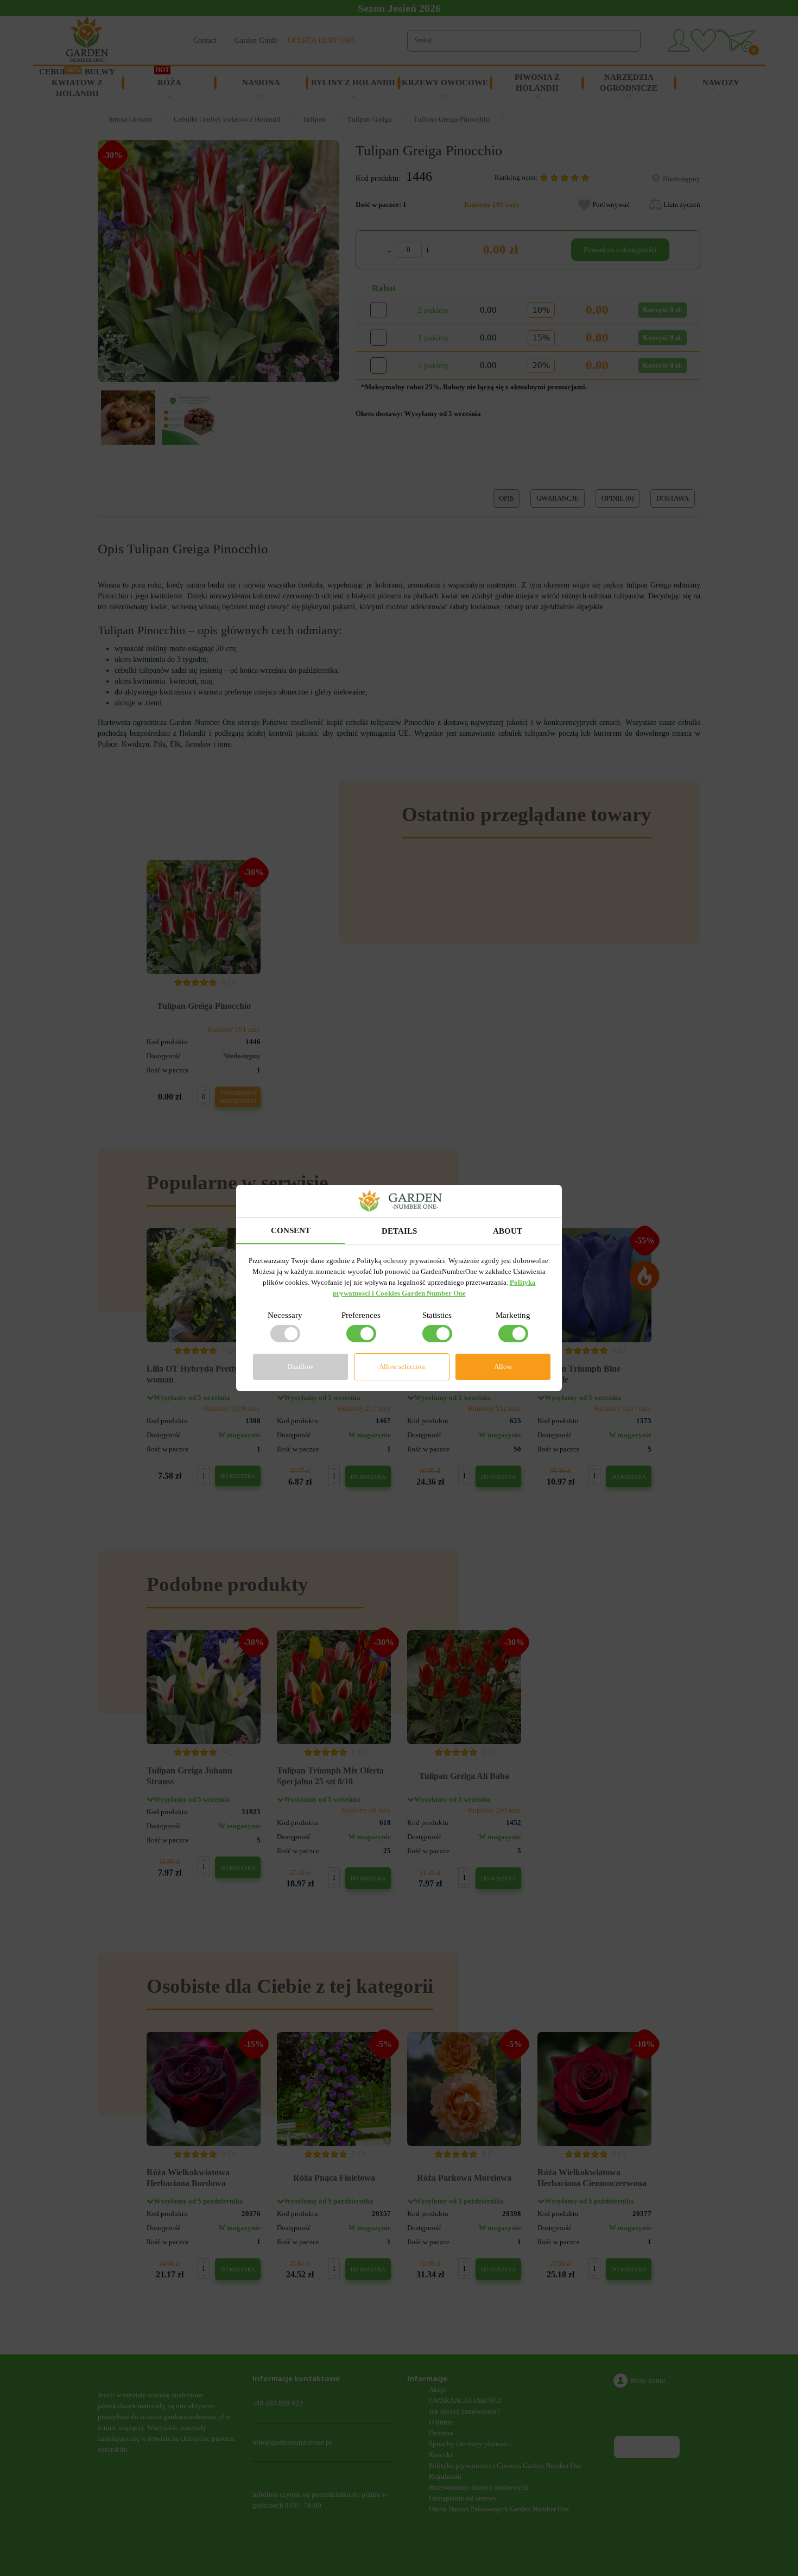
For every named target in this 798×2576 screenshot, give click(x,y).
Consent (291, 1230)
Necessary (285, 1315)
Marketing (513, 1315)
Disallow (300, 1366)
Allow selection (402, 1366)
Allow (503, 1366)
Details (399, 1231)
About (508, 1231)
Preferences (361, 1315)
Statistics (437, 1315)
